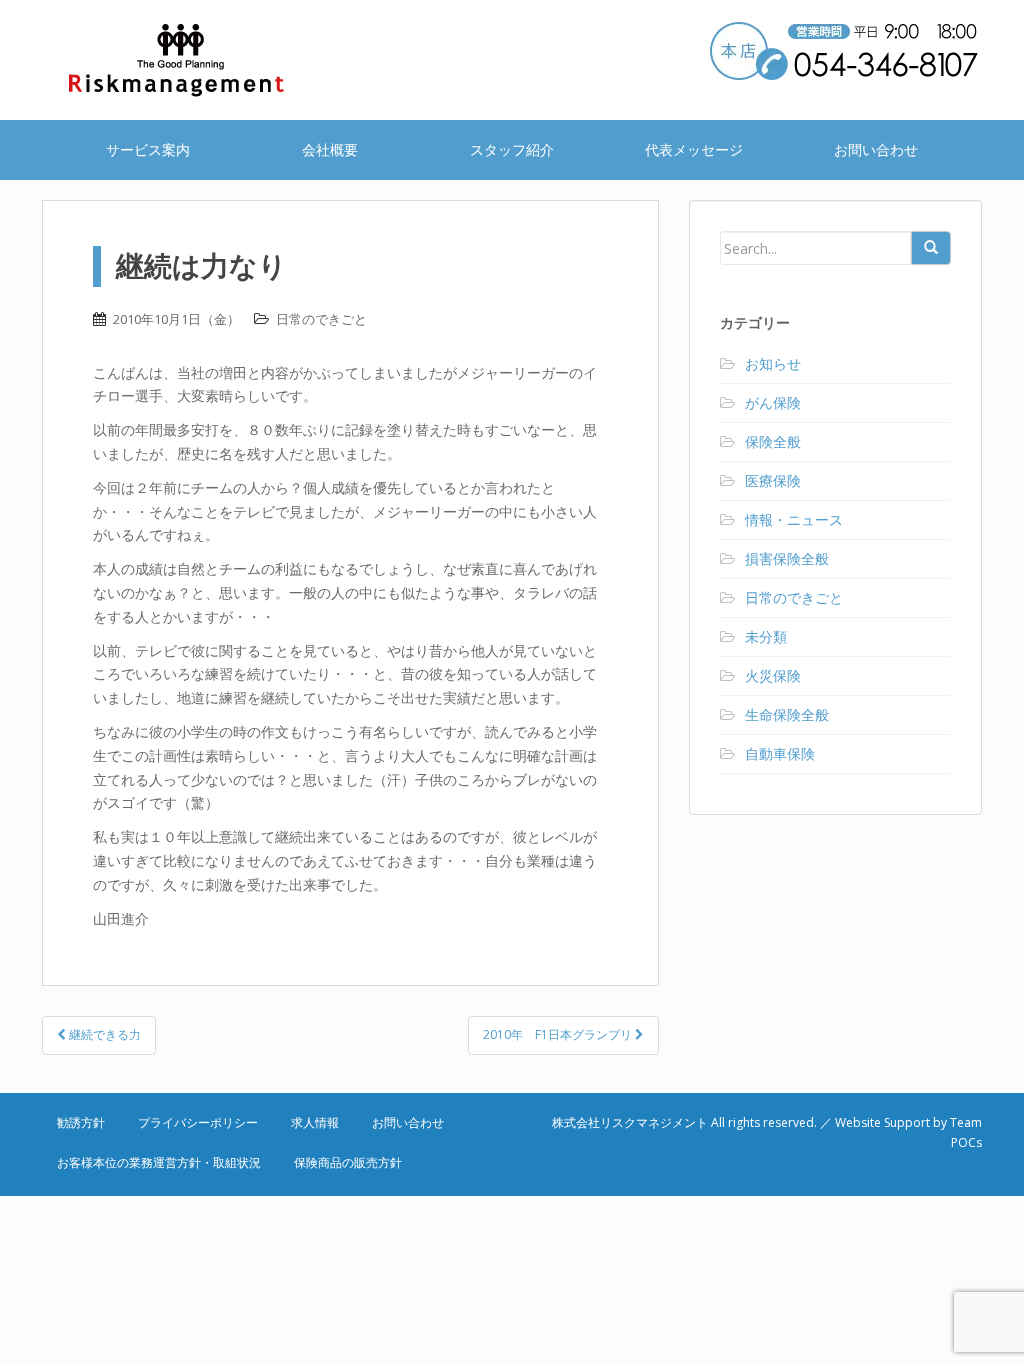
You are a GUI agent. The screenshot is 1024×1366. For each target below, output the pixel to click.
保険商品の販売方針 (348, 1162)
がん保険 (773, 402)
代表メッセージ (694, 149)
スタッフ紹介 (512, 149)
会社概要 (330, 149)
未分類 (766, 636)
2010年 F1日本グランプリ (559, 1034)
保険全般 (773, 441)
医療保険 (773, 480)
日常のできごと (321, 319)
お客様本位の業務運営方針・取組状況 (159, 1162)
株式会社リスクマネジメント (202, 60)
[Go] (931, 248)
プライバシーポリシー (198, 1122)
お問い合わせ (876, 149)
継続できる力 (103, 1034)
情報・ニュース (794, 519)
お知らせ (773, 363)
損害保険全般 (787, 558)
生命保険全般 (787, 714)
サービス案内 (148, 149)
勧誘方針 (81, 1122)
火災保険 (773, 675)
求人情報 (315, 1122)
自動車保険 (780, 753)
